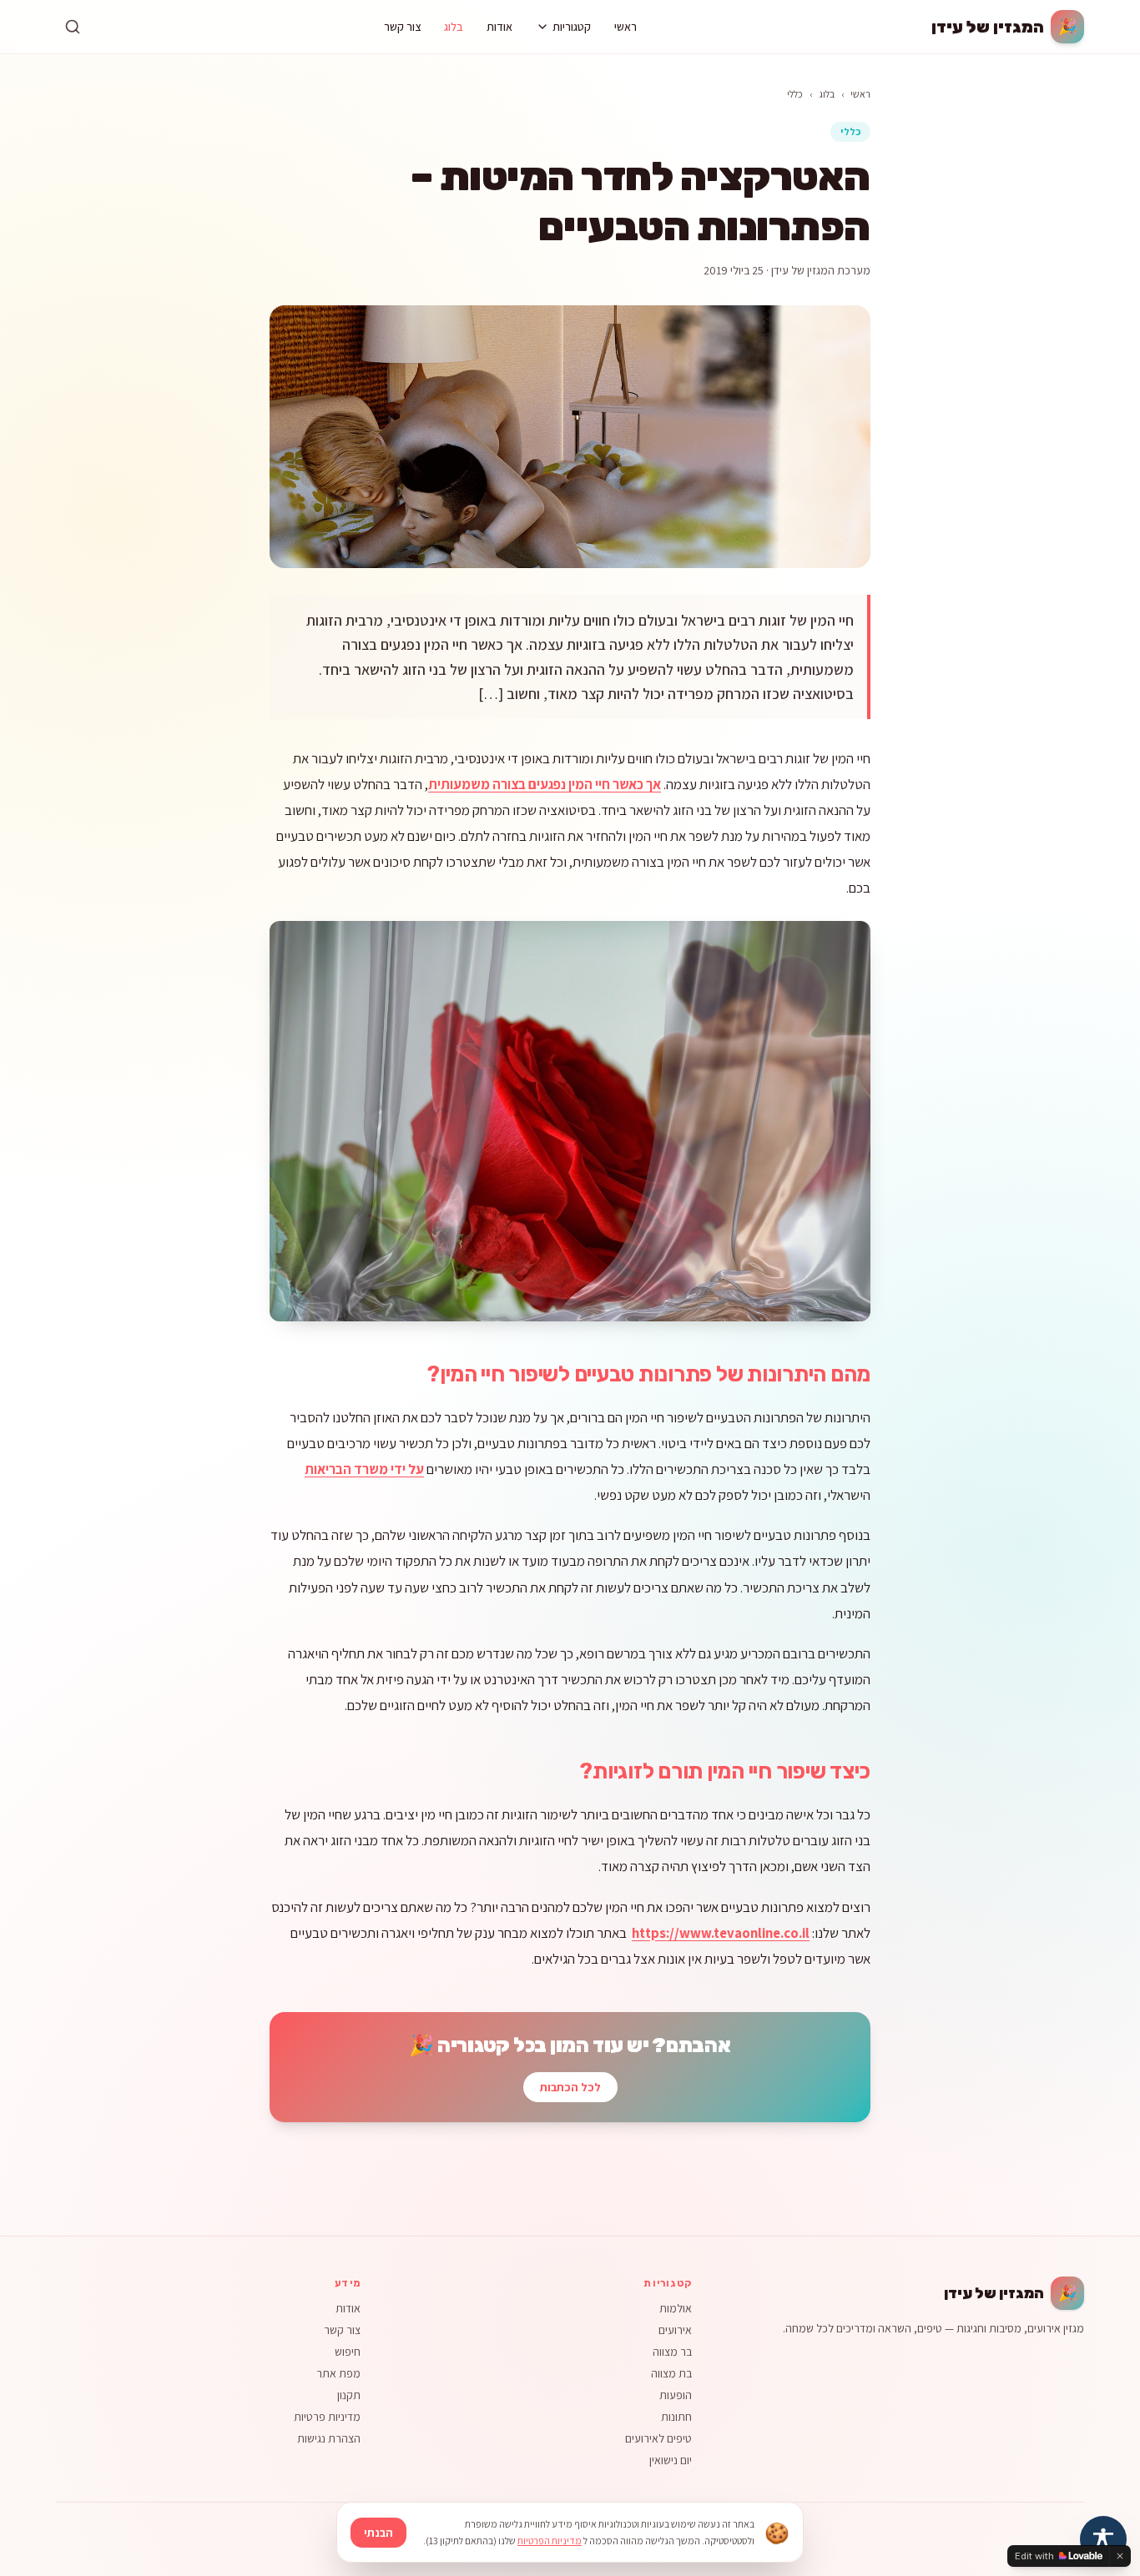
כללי (795, 94)
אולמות (676, 2308)
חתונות (676, 2417)
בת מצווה (671, 2373)
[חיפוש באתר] (73, 27)
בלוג (454, 27)
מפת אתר (338, 2373)
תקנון (349, 2395)
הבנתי (378, 2533)
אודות (499, 27)
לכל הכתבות (570, 2087)
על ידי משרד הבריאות (364, 1469)
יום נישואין (671, 2460)
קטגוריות (572, 27)
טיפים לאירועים (658, 2438)
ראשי (625, 27)
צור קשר (402, 27)
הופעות (676, 2395)
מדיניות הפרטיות (550, 2541)
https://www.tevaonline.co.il (721, 1933)
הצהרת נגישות (329, 2438)
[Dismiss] (1120, 2556)
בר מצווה (672, 2352)
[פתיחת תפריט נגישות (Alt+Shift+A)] (1103, 2539)
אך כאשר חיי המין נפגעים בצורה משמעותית (545, 784)
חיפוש (348, 2352)
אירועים (675, 2330)
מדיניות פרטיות (327, 2417)
